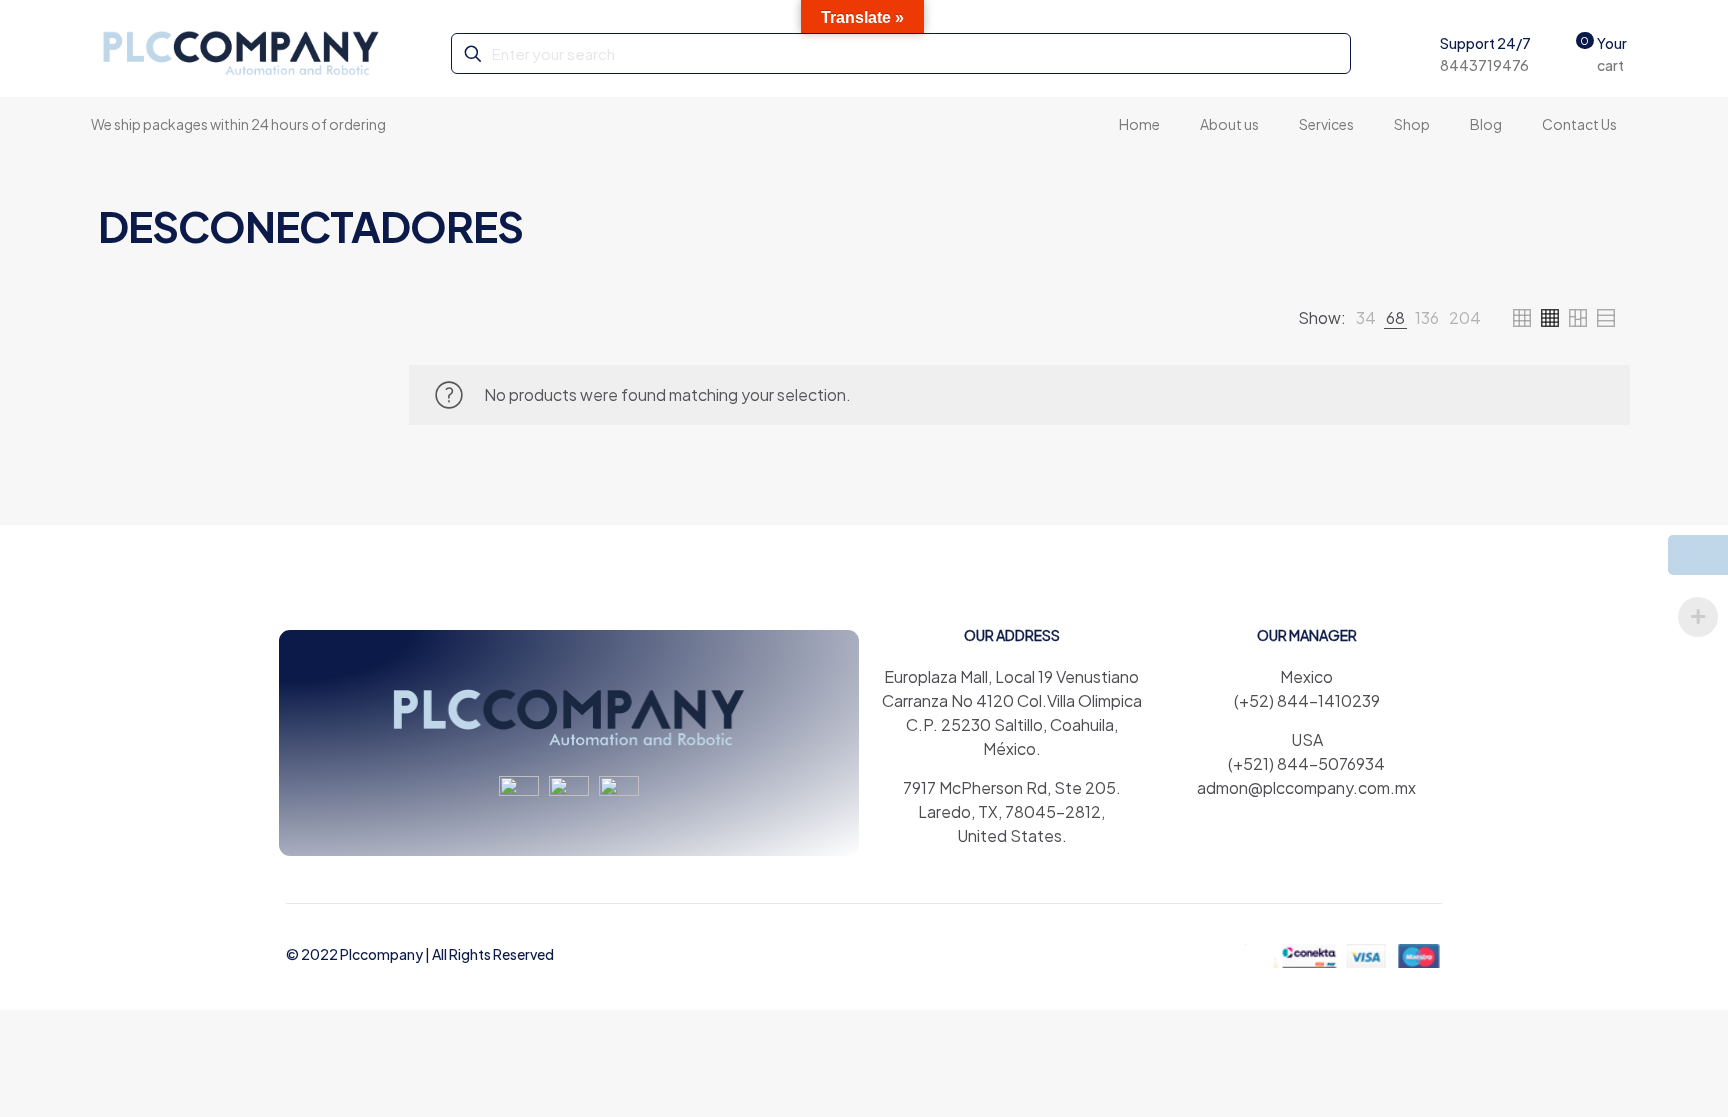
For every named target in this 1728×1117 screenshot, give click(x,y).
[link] (1366, 318)
